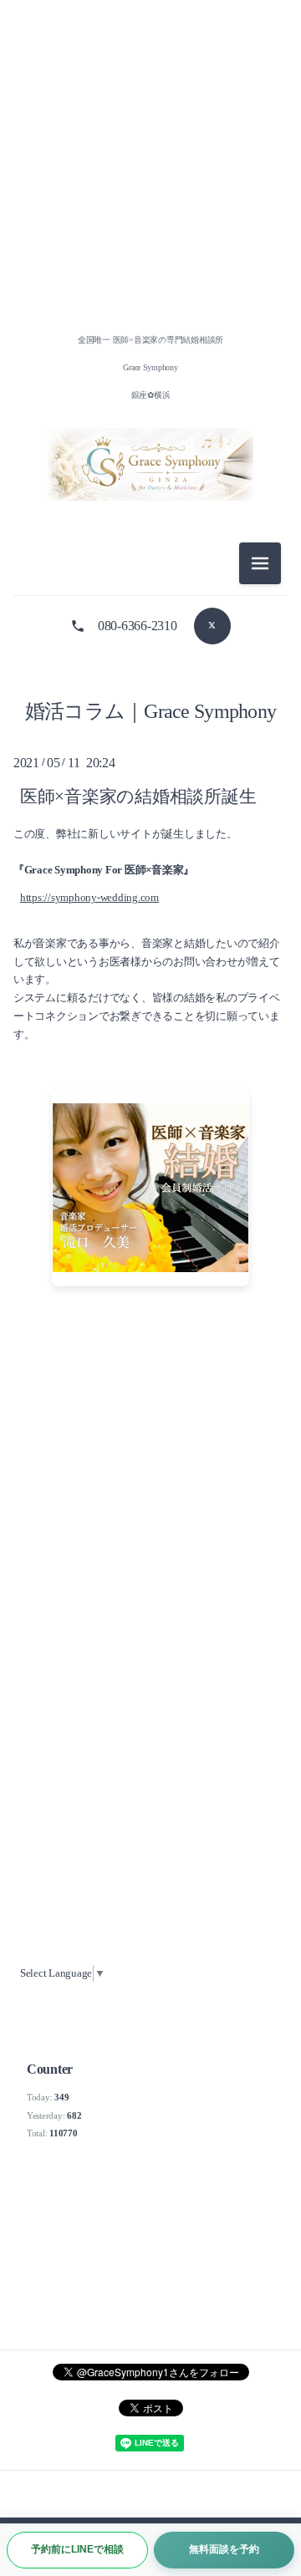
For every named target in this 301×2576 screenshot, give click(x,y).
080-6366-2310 (138, 626)
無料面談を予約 (224, 2549)
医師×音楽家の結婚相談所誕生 (138, 796)
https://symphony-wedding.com (89, 898)
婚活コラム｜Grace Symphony (151, 711)
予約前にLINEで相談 (77, 2549)
